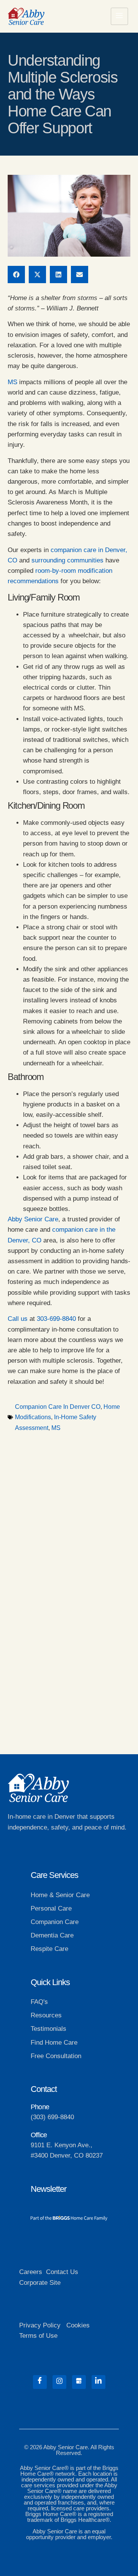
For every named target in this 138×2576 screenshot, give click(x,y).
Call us (18, 1319)
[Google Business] (79, 2382)
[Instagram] (59, 2382)
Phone (40, 2107)
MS (12, 382)
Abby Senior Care (33, 1219)
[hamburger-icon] (119, 16)
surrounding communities (67, 560)
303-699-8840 (56, 1319)
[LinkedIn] (99, 2382)
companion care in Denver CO (58, 1407)
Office (39, 2135)
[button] (16, 275)
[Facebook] (40, 2382)
